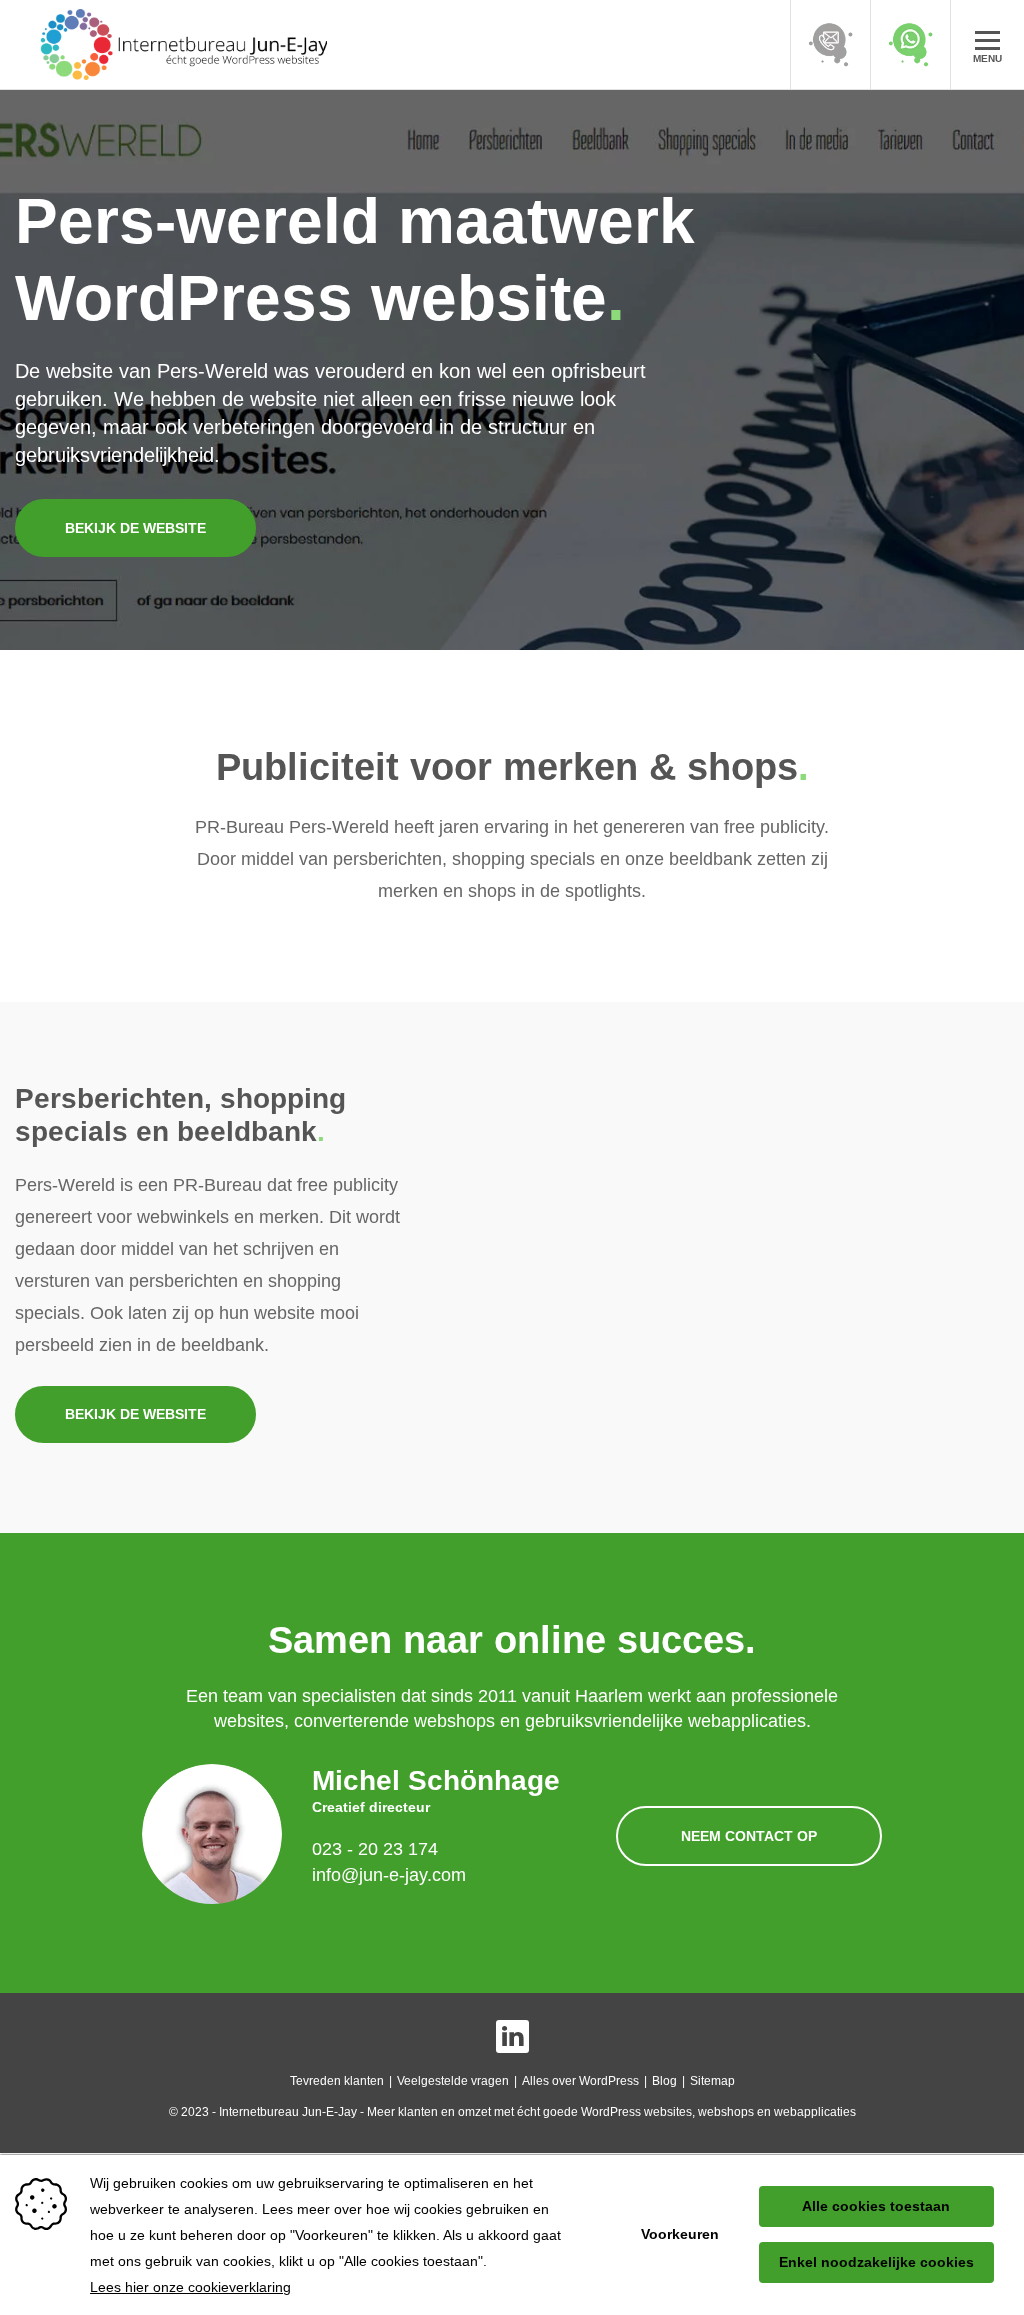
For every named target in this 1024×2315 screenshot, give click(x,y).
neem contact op (749, 1836)
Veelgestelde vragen (453, 2081)
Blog (664, 2081)
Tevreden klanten (337, 2081)
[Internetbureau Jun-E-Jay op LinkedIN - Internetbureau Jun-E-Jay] (512, 2036)
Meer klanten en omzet (429, 2112)
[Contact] (830, 44)
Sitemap (712, 2081)
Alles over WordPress (580, 2081)
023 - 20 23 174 (375, 1849)
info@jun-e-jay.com (389, 1875)
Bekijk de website (135, 528)
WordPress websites (636, 2112)
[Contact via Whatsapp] (910, 44)
